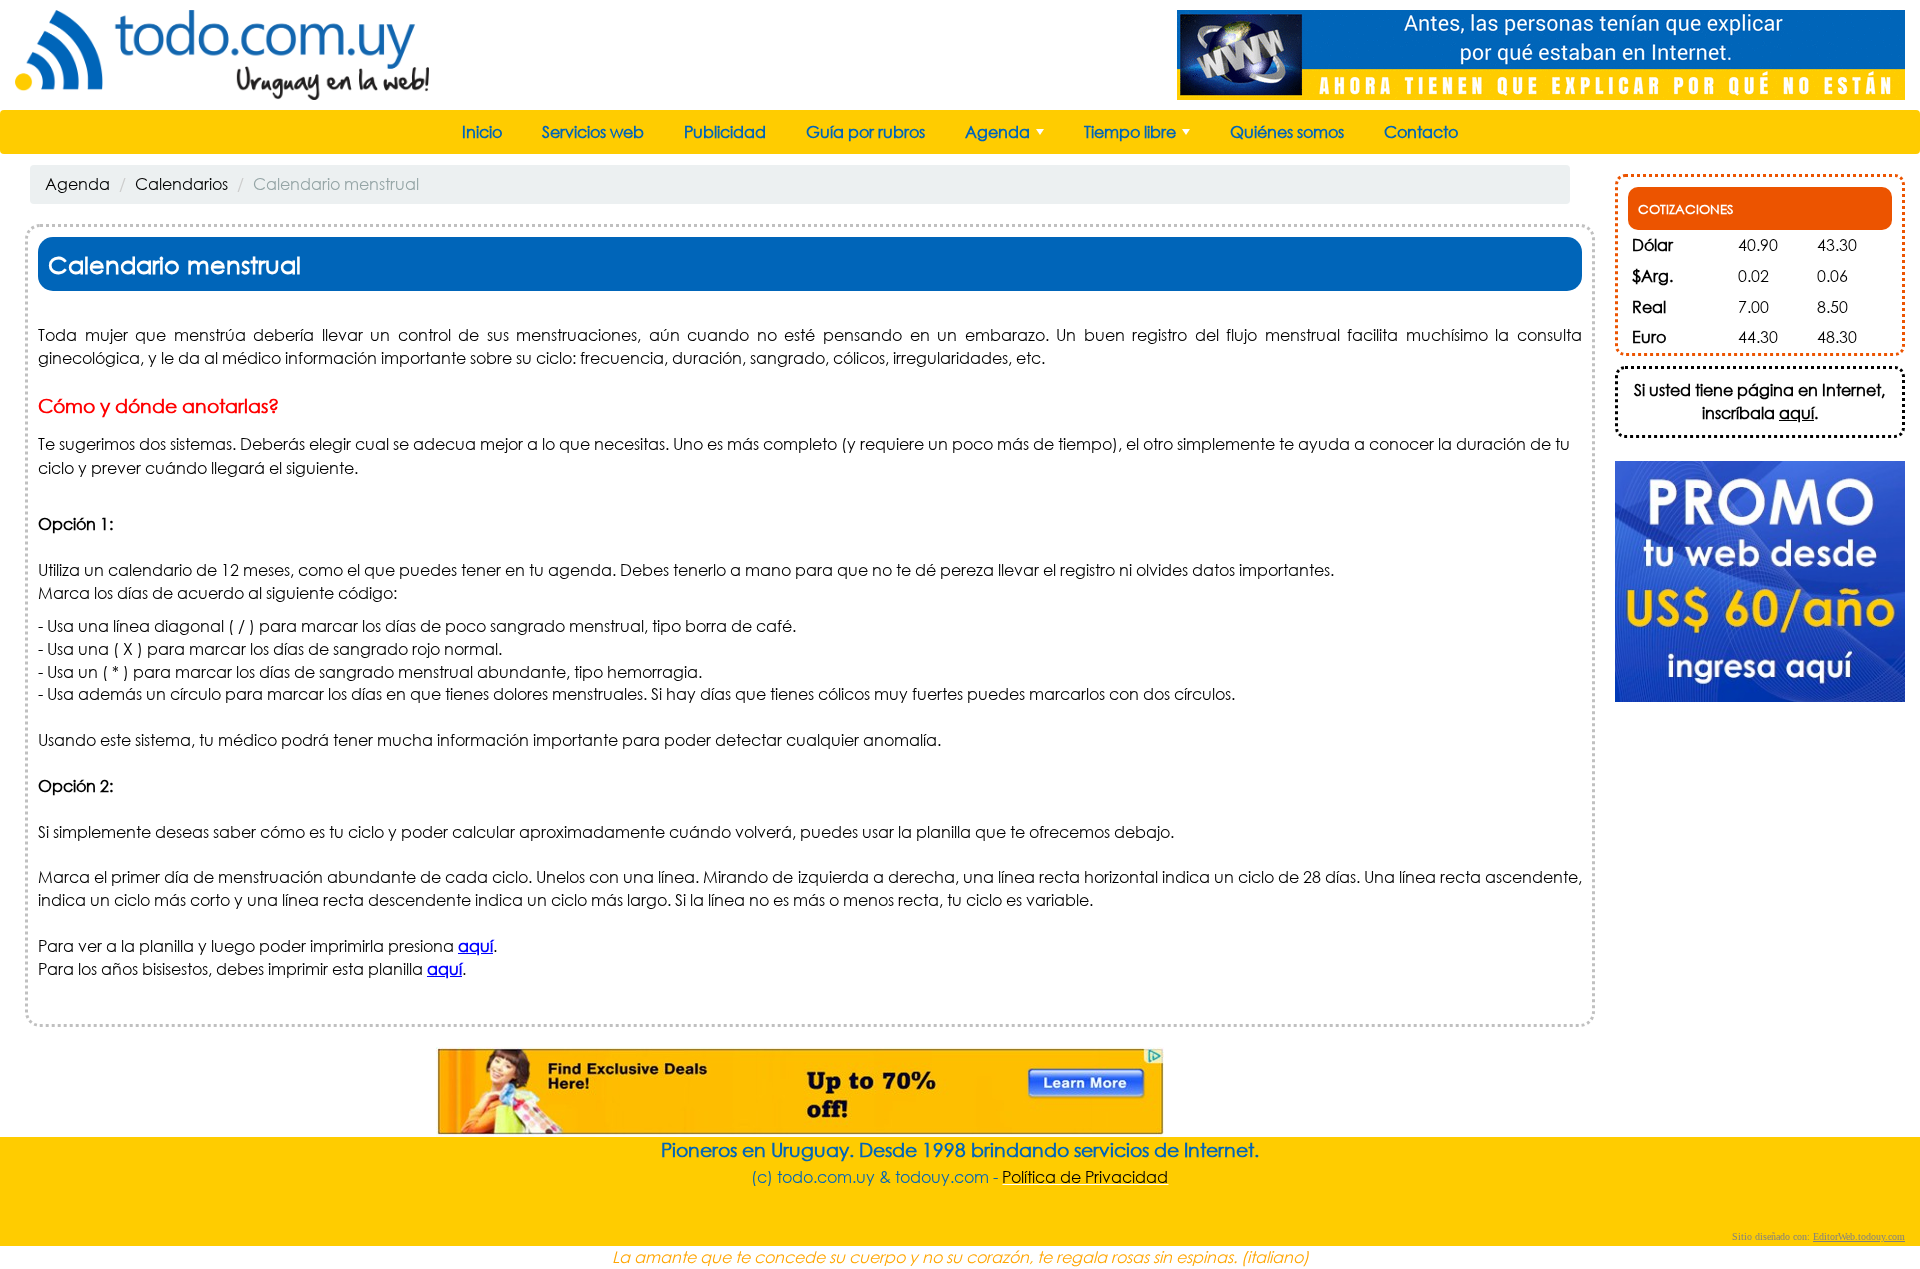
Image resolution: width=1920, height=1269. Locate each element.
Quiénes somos (1287, 131)
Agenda (1006, 136)
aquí (475, 945)
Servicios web (593, 131)
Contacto (1421, 131)
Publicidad (725, 131)
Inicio (482, 131)
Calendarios (181, 183)
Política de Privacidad (1085, 1176)
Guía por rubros (865, 131)
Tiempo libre (1139, 136)
